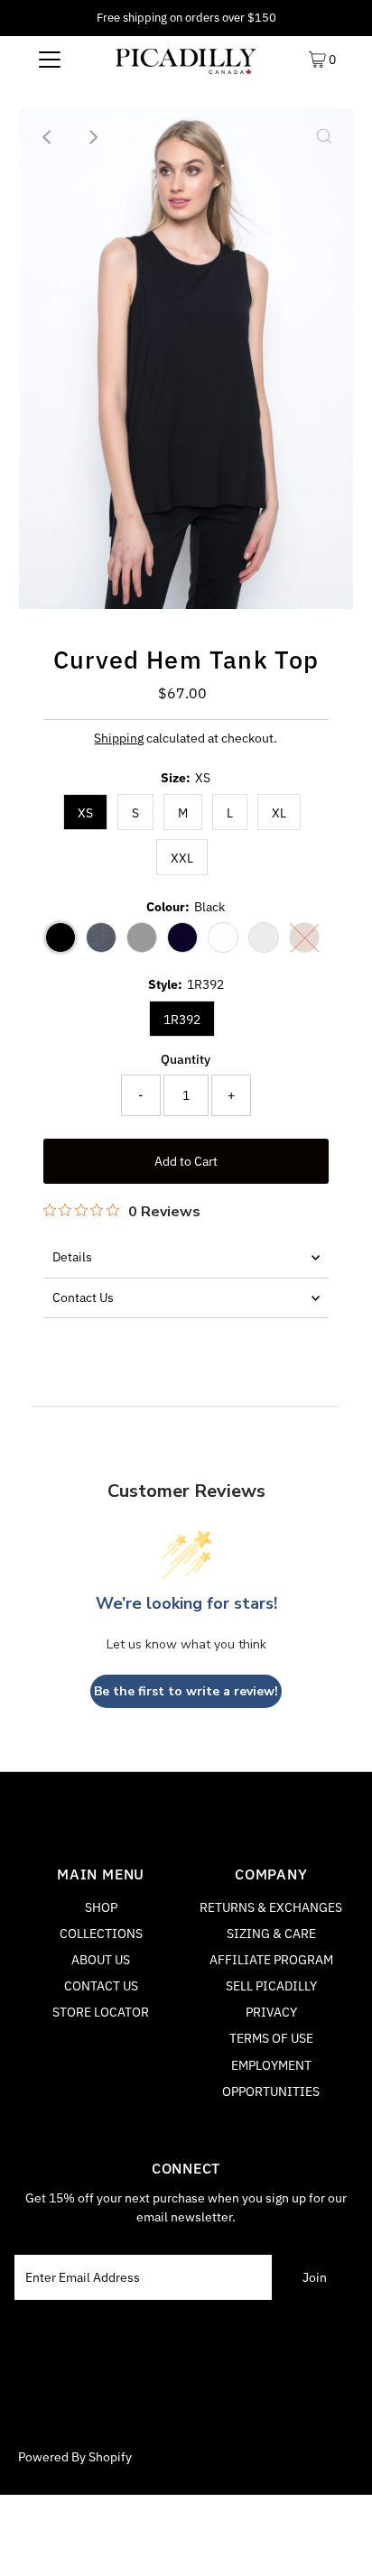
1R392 (182, 1020)
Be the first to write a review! (186, 1691)
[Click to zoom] (324, 137)
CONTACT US (101, 1986)
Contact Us (83, 1297)
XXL (182, 858)
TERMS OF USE (271, 2038)
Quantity (186, 1059)
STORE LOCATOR (101, 2012)
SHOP (101, 1907)
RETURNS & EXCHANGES (271, 1907)
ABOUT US (101, 1960)
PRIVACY (271, 2012)
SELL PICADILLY (271, 1986)
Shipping (119, 738)
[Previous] (48, 137)
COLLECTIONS (101, 1934)
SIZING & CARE (271, 1934)
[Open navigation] (49, 59)
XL (279, 813)
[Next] (92, 137)
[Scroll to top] (336, 2540)
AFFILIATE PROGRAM (271, 1960)
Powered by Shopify (75, 2457)
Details (72, 1257)
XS (85, 813)
